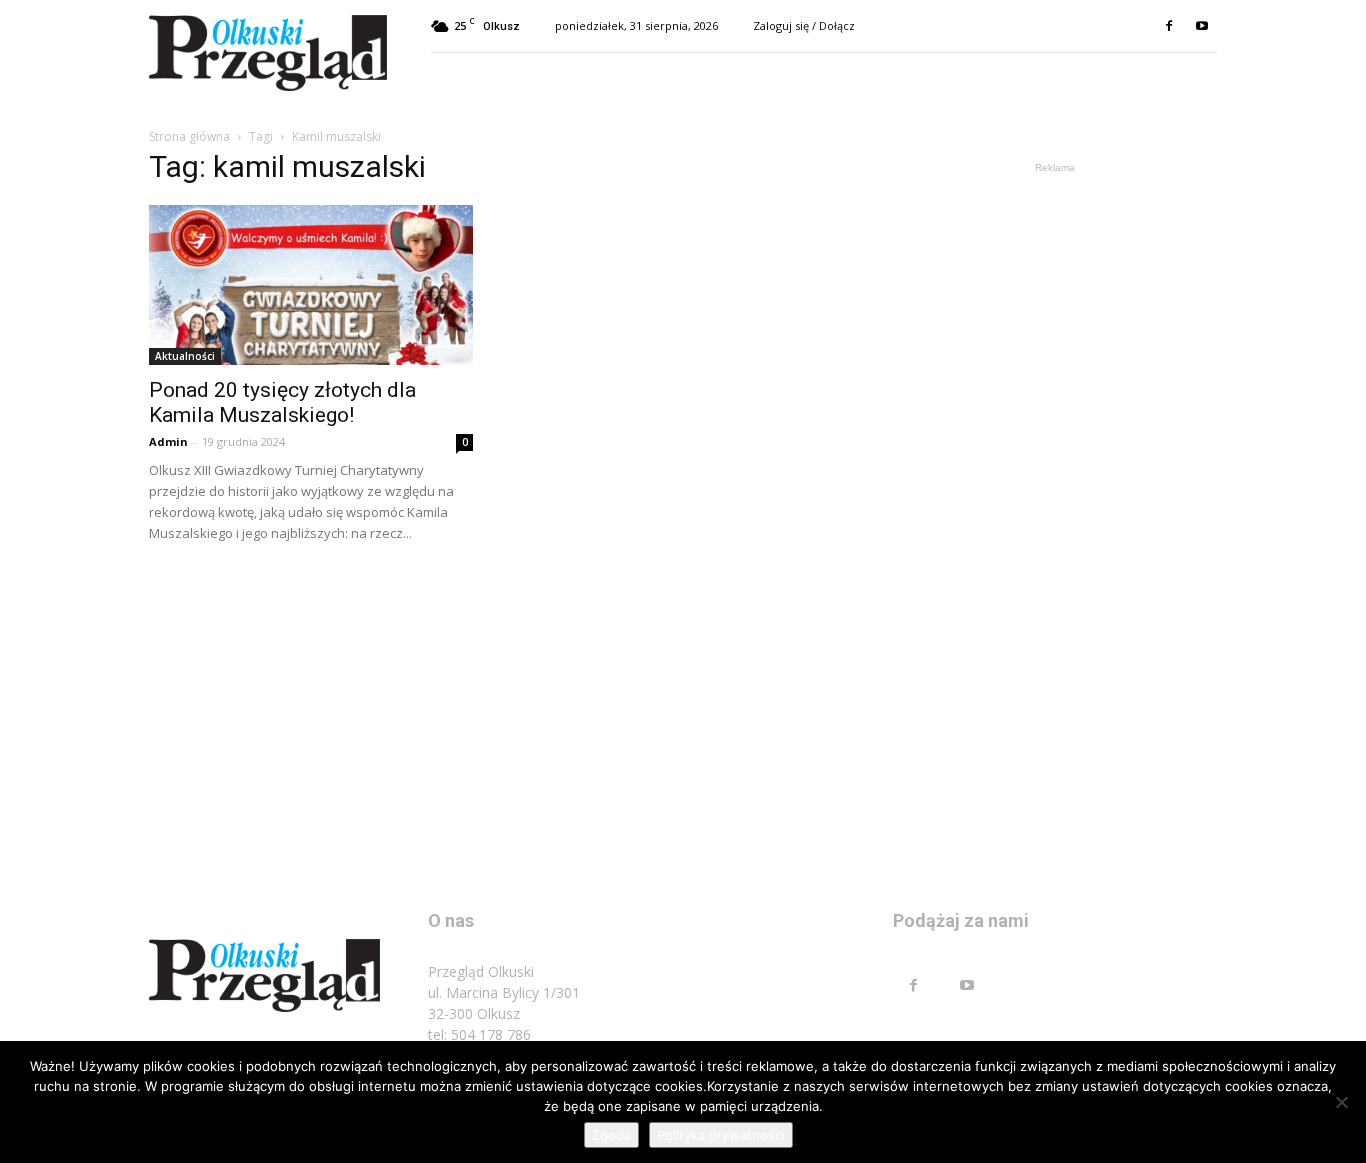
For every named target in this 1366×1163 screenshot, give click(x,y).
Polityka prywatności (721, 1135)
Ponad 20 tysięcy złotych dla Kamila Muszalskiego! (282, 402)
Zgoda (611, 1135)
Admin (168, 441)
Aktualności (185, 356)
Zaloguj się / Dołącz (804, 25)
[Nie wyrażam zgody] (1341, 1102)
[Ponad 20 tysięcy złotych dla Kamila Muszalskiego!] (311, 285)
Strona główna (189, 136)
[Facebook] (1169, 26)
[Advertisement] (1055, 478)
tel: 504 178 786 (479, 1034)
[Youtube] (1202, 26)
